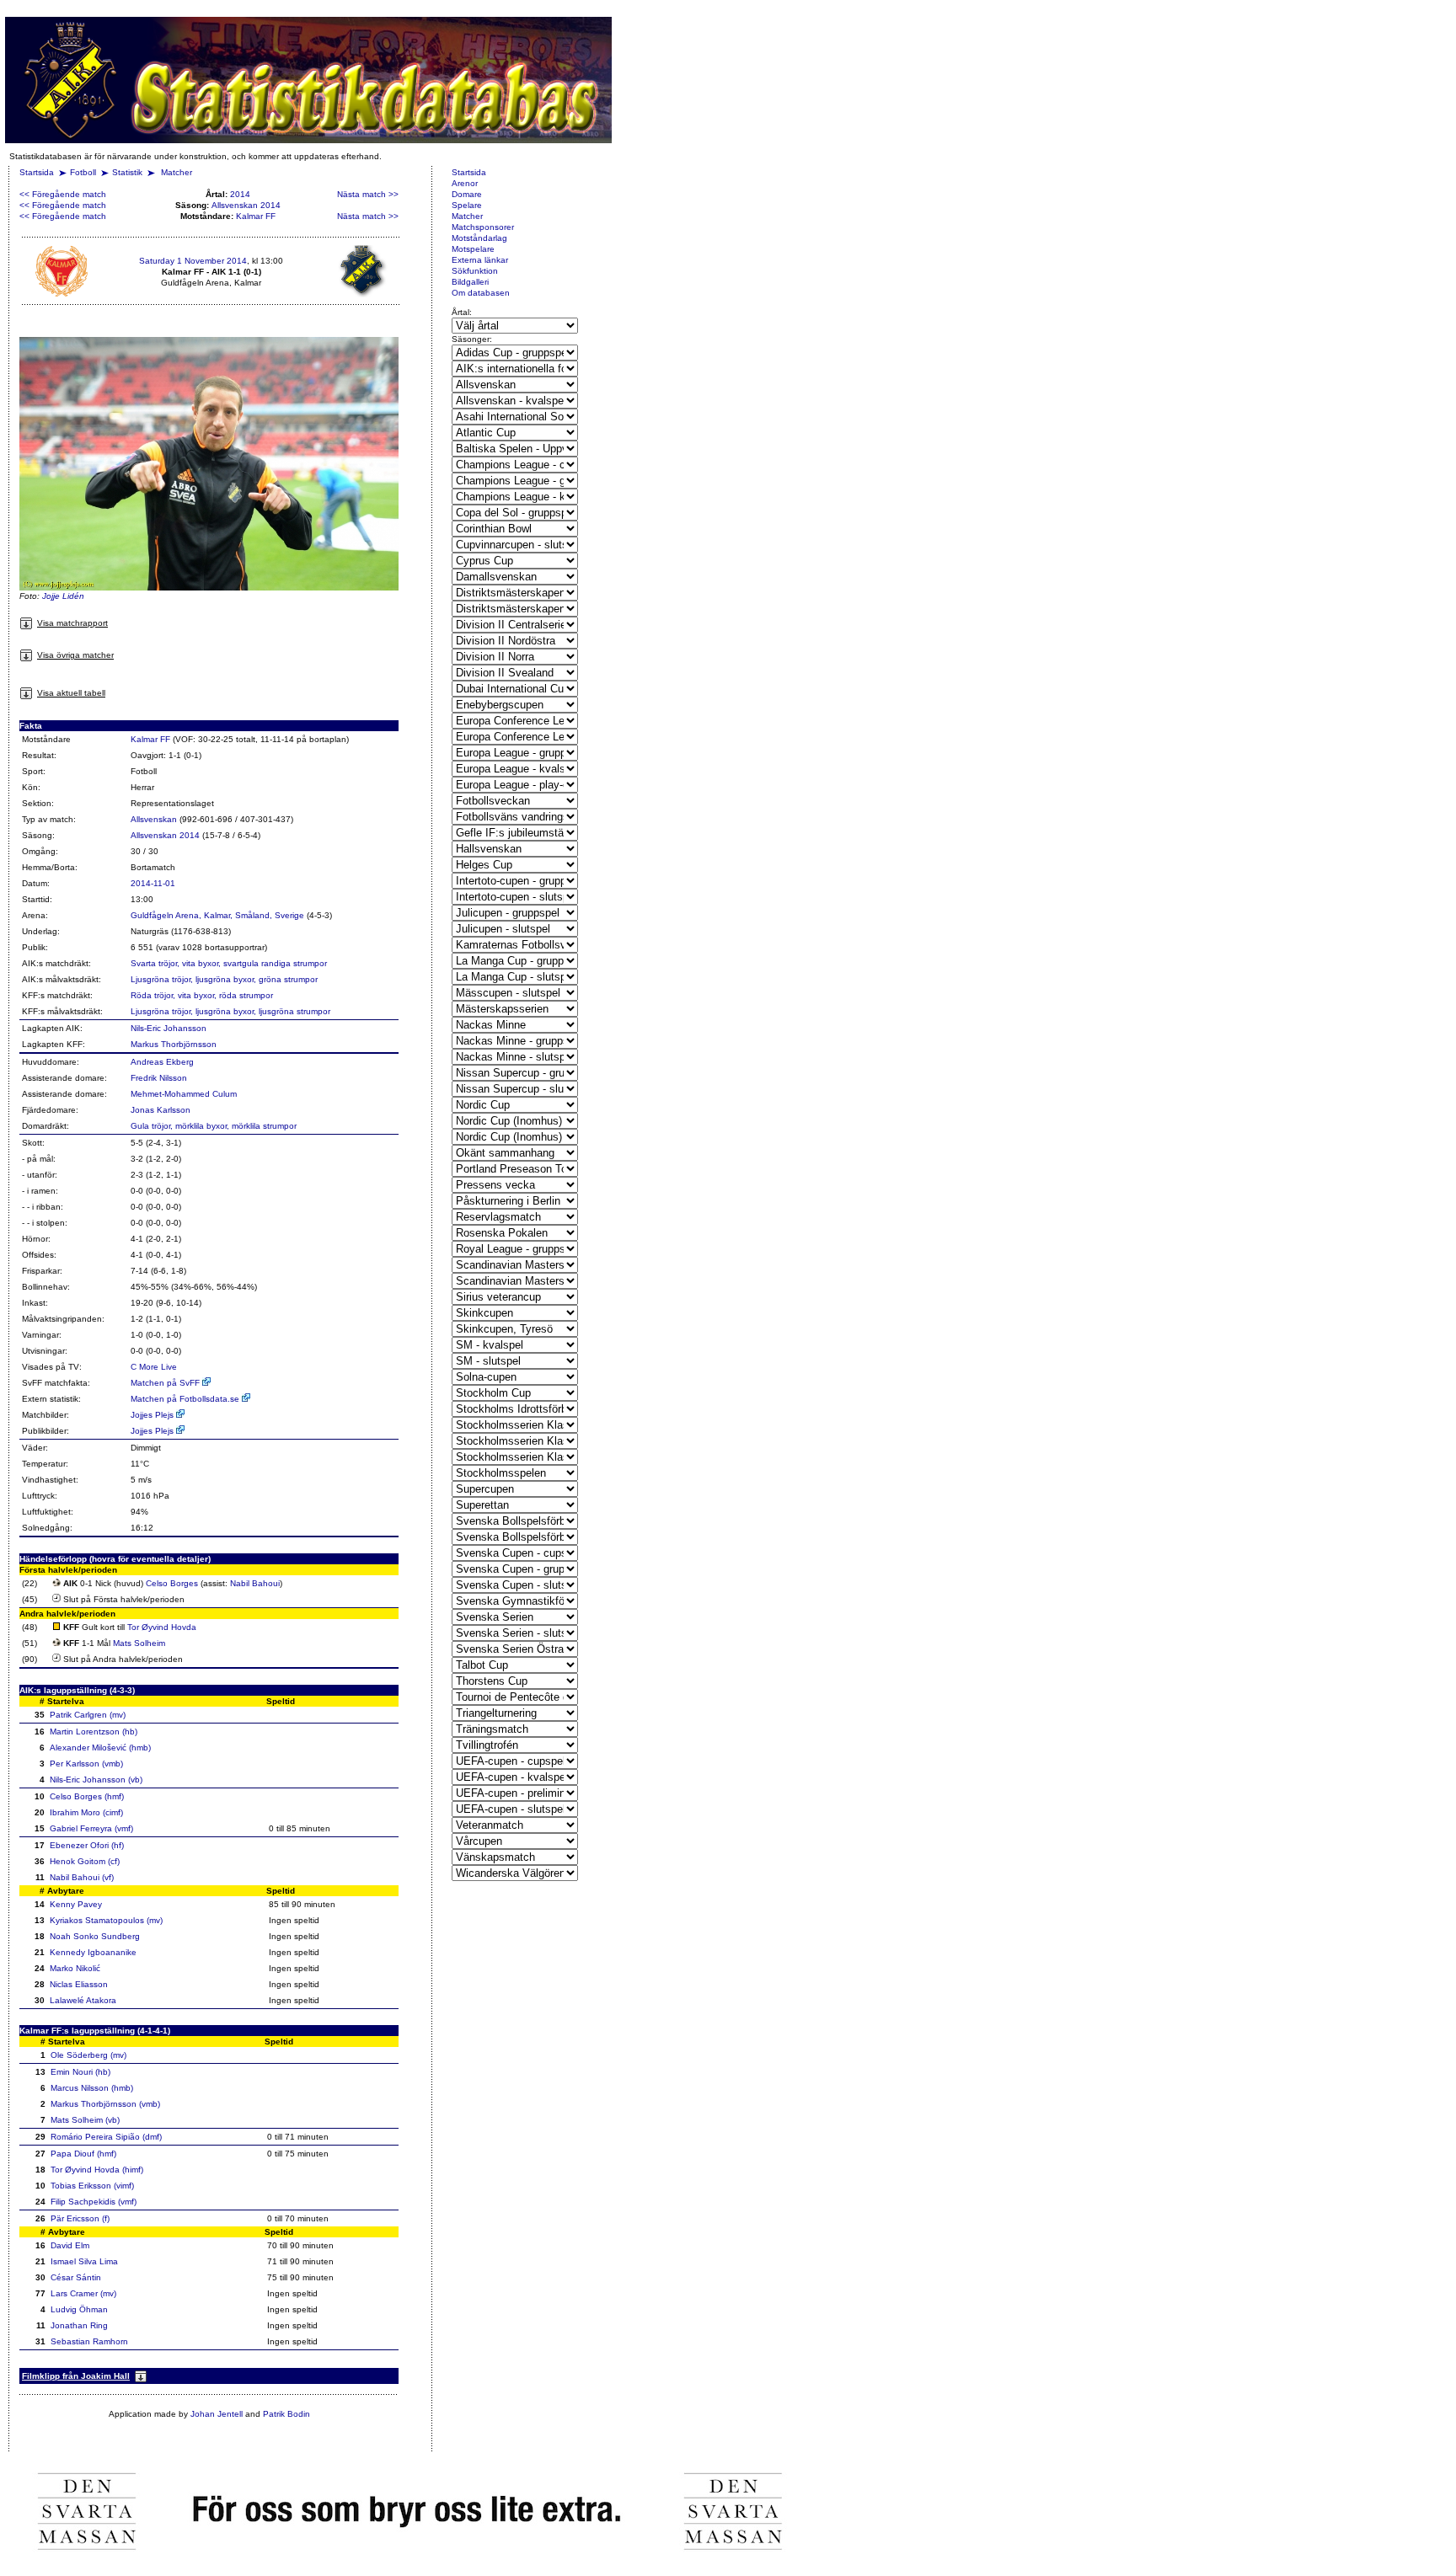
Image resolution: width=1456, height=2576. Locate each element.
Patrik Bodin (286, 2414)
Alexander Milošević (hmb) (100, 1748)
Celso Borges (172, 1583)
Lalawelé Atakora (83, 2000)
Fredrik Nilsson (159, 1078)
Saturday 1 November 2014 (193, 261)
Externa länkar (480, 260)
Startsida (37, 172)
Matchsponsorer (483, 227)
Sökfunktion (475, 271)
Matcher (177, 172)
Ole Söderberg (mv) (88, 2055)
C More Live (154, 1367)
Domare (467, 194)
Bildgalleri (470, 282)
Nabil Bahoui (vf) (82, 1877)
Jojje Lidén (63, 596)
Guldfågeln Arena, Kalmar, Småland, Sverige (217, 915)
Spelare (467, 205)
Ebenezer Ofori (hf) (87, 1845)
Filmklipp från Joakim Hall (76, 2376)
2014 (240, 194)
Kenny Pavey (76, 1904)
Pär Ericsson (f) (80, 2218)
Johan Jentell (217, 2414)
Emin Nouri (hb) (80, 2072)
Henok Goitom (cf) (85, 1861)
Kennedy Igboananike (93, 1952)
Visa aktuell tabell (71, 693)
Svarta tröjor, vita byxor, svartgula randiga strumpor (229, 963)
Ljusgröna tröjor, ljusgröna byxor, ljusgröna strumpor (230, 1011)
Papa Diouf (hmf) (83, 2154)
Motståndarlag (479, 238)
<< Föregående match (63, 194)
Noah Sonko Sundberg (95, 1936)
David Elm (70, 2245)
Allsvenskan (154, 819)
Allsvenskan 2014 (246, 205)
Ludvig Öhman (79, 2309)
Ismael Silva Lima (84, 2261)
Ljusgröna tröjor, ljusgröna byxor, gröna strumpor (224, 979)
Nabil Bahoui (255, 1583)
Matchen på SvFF (166, 1383)
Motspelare (473, 249)
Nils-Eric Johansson (169, 1028)
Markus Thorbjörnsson (174, 1044)
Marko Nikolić (75, 1968)
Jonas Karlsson (161, 1110)
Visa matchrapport (72, 623)
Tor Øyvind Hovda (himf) (97, 2170)
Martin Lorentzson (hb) (94, 1732)
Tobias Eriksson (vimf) (92, 2186)
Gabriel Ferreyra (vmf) (91, 1828)
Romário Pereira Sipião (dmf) (106, 2137)
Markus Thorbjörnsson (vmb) (105, 2104)
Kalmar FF (256, 216)
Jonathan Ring (79, 2325)
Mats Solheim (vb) (85, 2120)
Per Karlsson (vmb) (86, 1764)
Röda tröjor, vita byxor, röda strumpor (202, 995)
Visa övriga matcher (75, 655)
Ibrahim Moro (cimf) (86, 1812)
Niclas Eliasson (79, 1984)
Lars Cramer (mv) (83, 2293)
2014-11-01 (153, 883)
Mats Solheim (139, 1643)
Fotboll (83, 172)
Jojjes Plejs (153, 1415)
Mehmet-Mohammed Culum (184, 1094)
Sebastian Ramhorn (89, 2341)
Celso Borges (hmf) (87, 1796)
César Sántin (76, 2277)
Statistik (127, 172)
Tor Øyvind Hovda (162, 1627)
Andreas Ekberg (162, 1062)
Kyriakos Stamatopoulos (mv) (106, 1920)
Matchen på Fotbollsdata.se (186, 1399)
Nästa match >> (368, 194)
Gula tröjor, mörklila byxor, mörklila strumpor (214, 1126)
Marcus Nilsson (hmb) (92, 2088)
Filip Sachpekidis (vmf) (94, 2202)
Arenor (465, 183)
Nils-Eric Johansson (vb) (96, 1780)
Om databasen (481, 293)
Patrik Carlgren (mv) (88, 1715)
